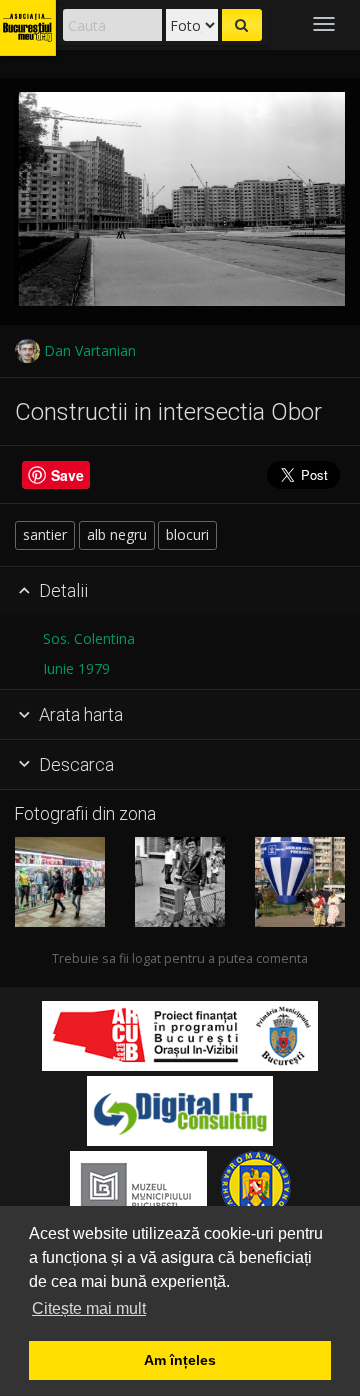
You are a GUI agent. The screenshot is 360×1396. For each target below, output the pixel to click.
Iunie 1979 (76, 668)
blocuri (187, 534)
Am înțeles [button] (180, 1360)
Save (67, 475)
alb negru (117, 534)
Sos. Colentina (89, 638)
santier (45, 534)
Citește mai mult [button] (89, 1308)
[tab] (180, 592)
